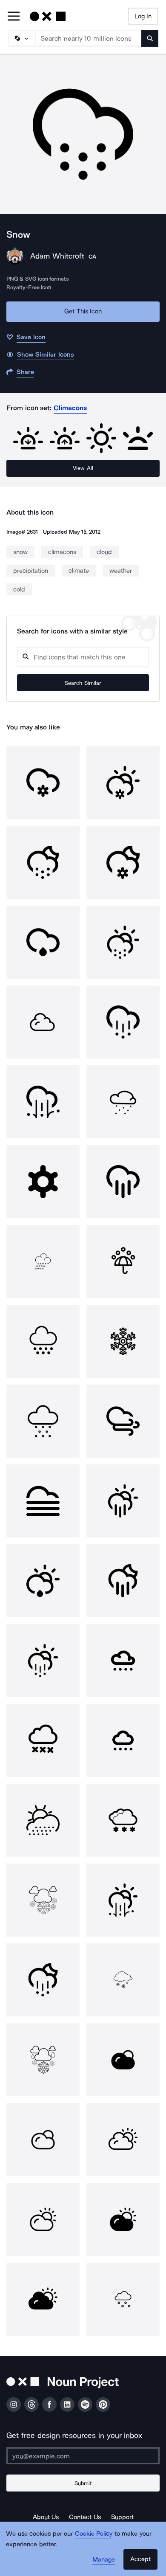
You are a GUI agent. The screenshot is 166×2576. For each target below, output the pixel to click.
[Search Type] (21, 38)
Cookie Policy (94, 2534)
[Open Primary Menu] (14, 17)
